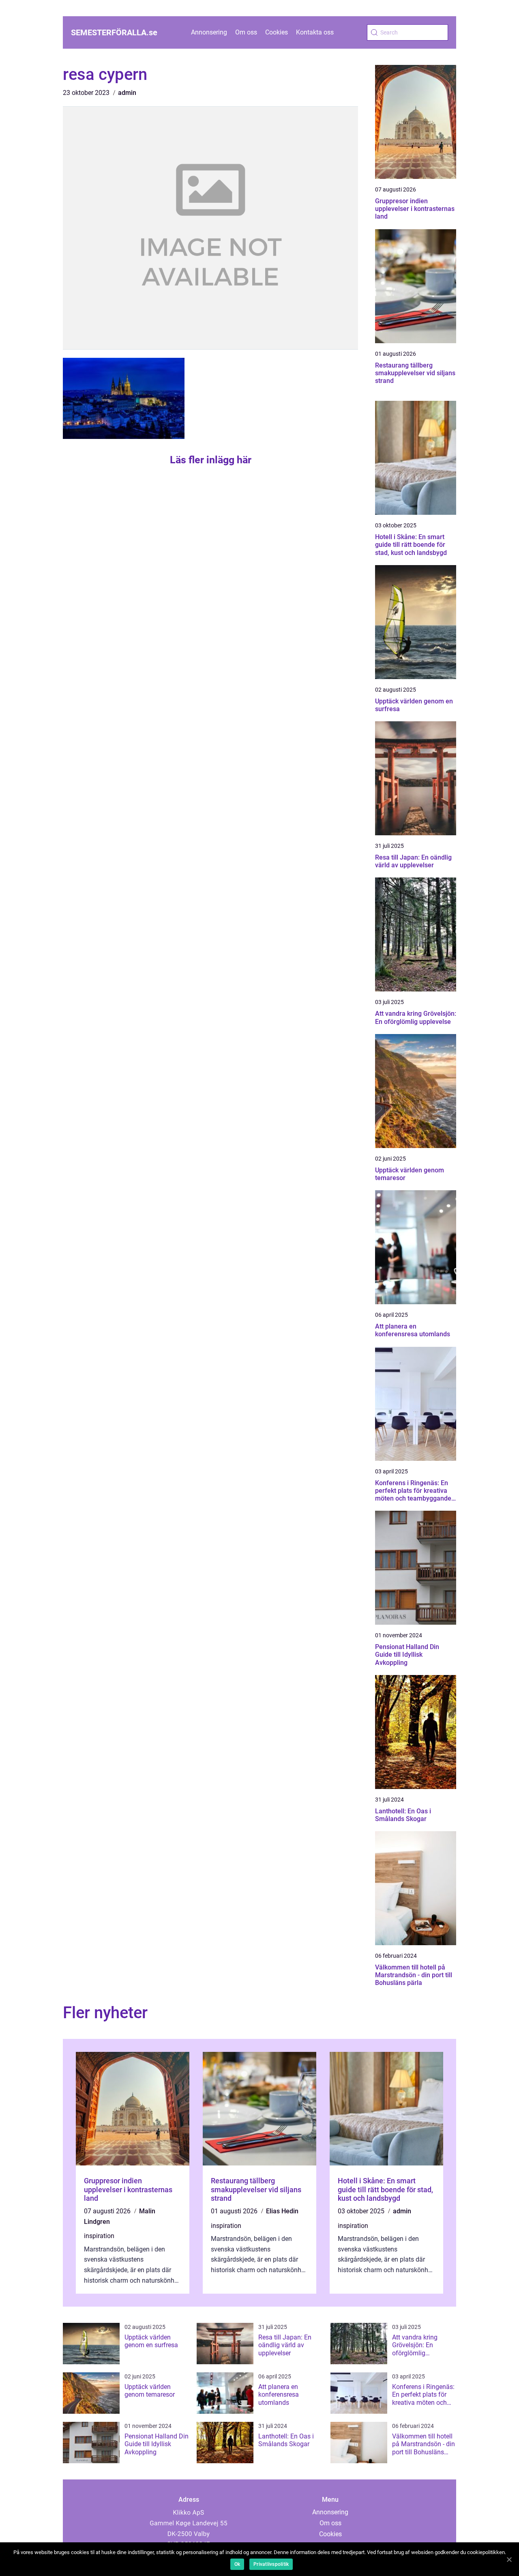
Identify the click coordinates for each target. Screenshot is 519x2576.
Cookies (277, 32)
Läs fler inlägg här (211, 460)
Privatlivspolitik (271, 2564)
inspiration (99, 2236)
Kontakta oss (315, 32)
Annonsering (209, 32)
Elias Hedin (282, 2211)
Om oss (246, 32)
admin (127, 93)
